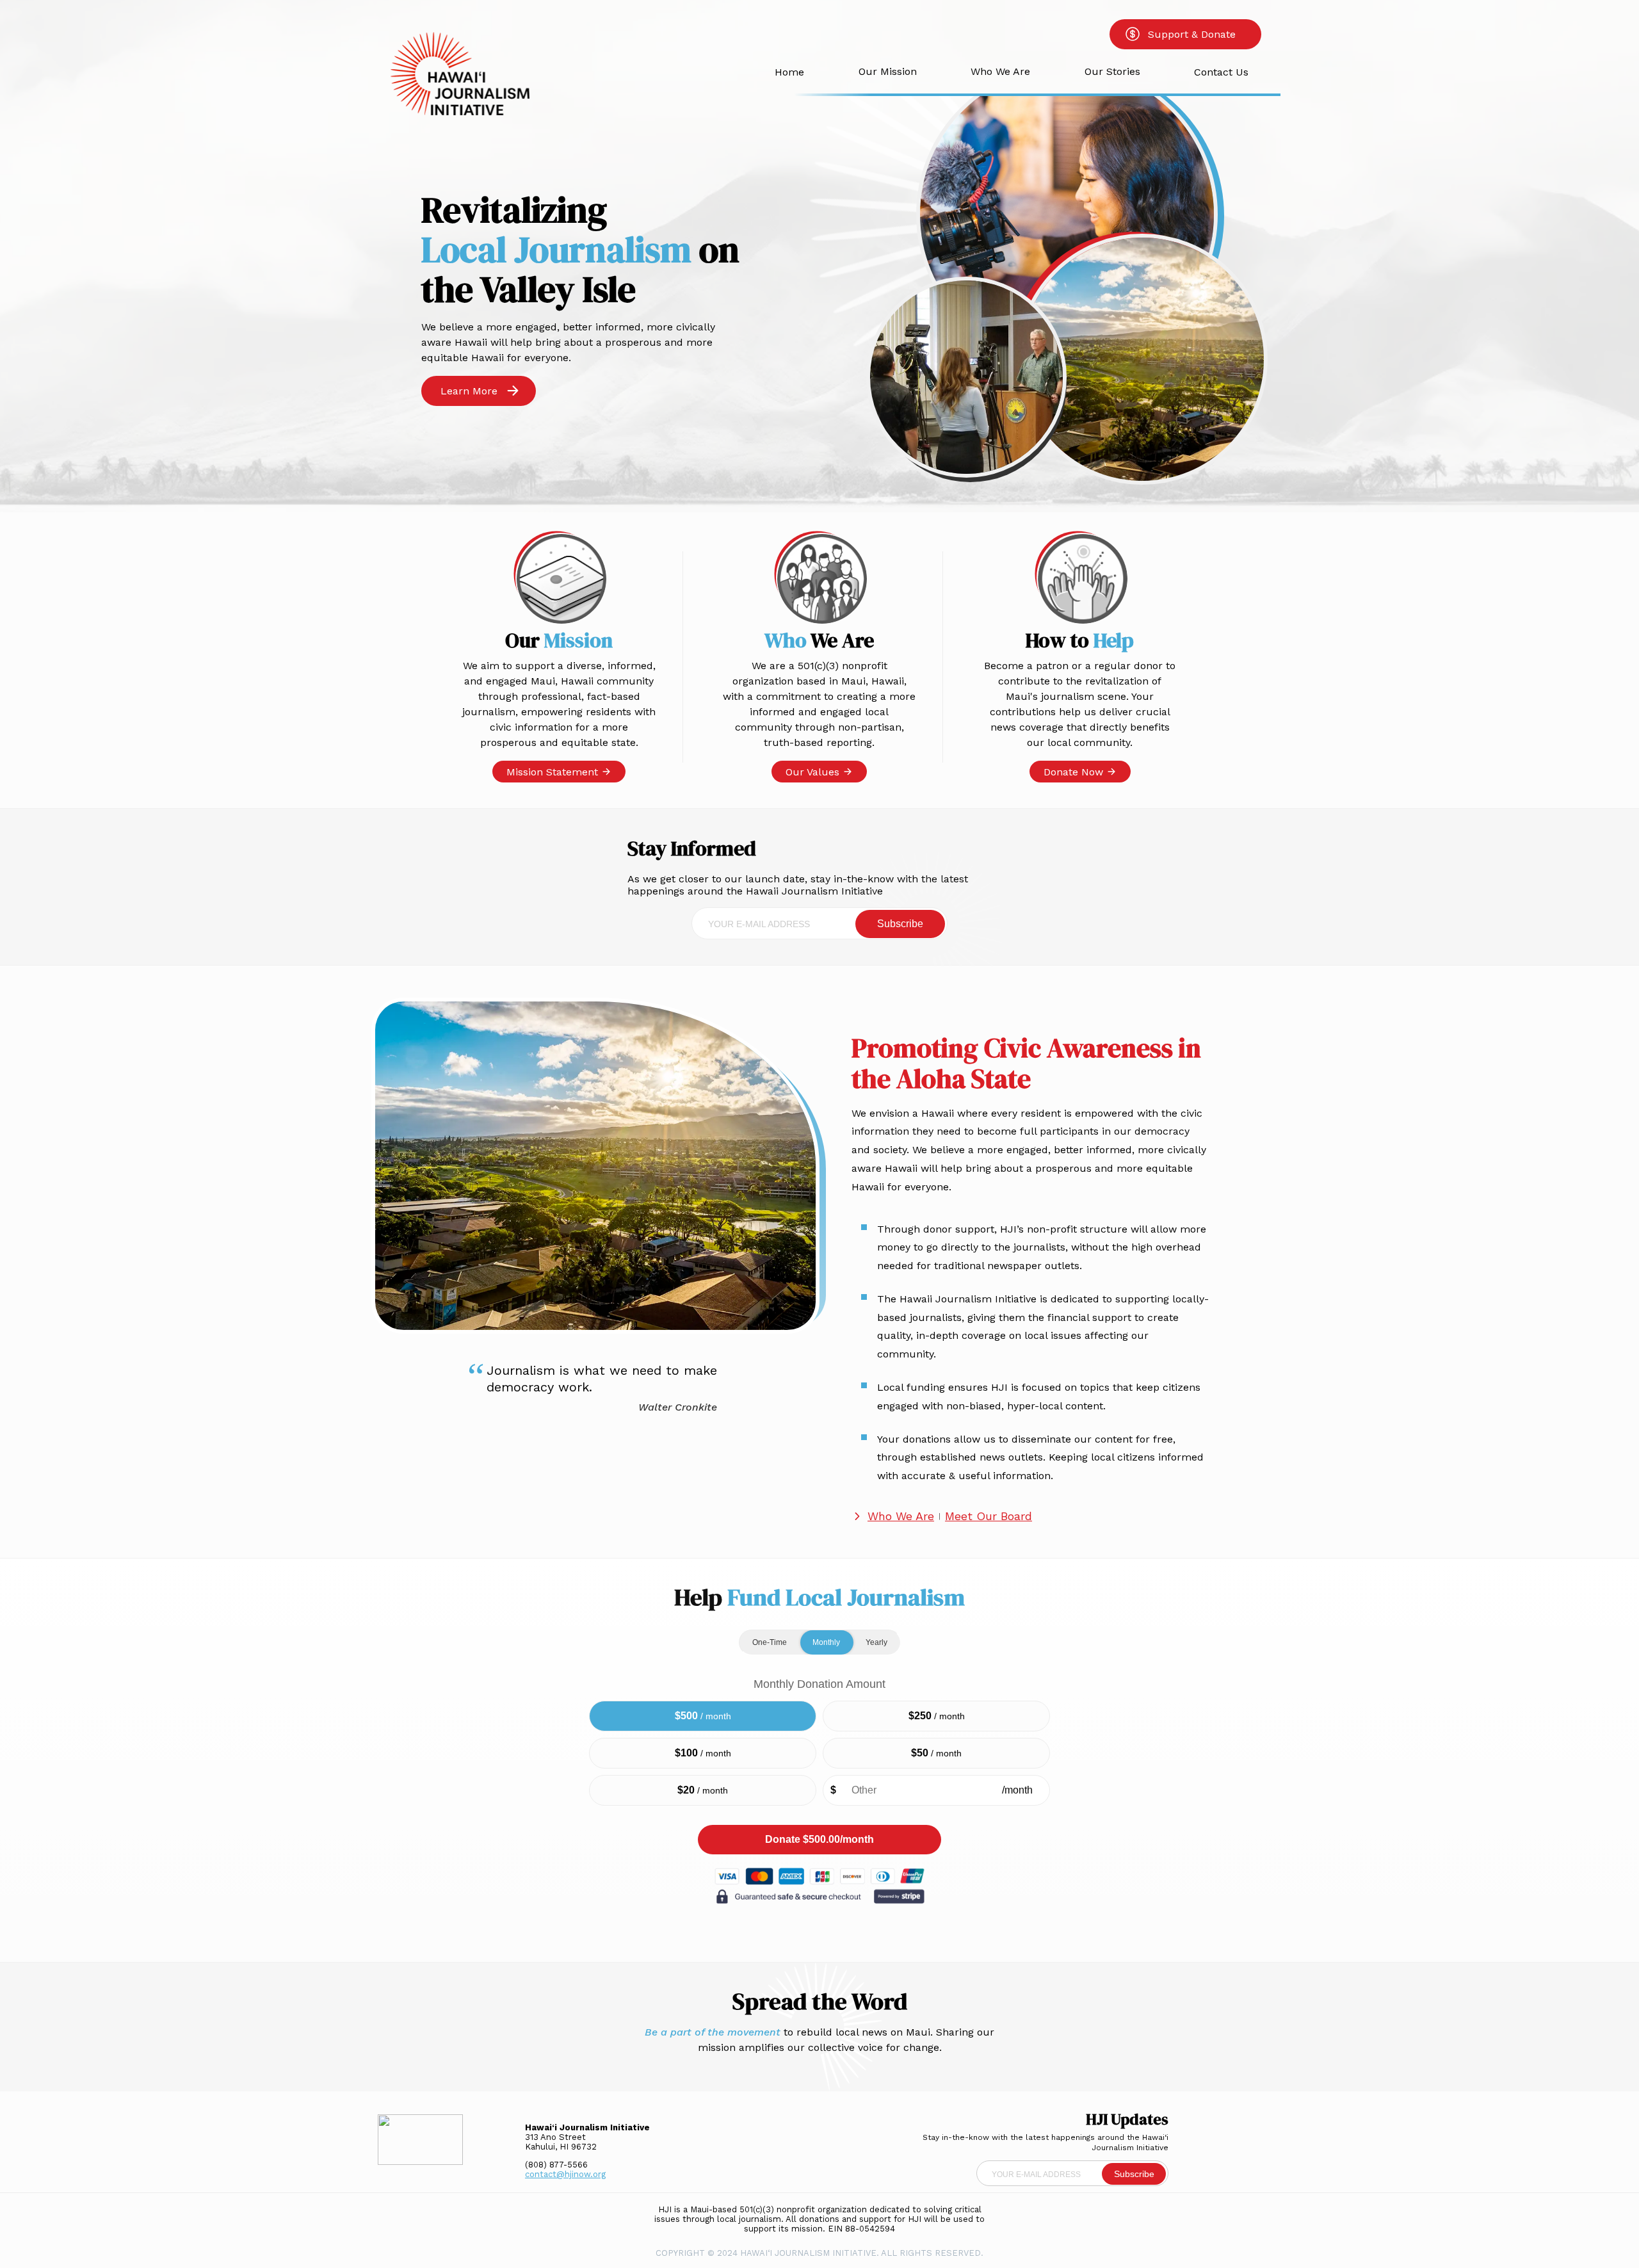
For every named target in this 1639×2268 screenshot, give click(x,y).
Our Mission (888, 71)
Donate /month (819, 1839)
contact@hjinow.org (565, 2174)
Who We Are (1000, 71)
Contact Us (1221, 72)
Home (789, 72)
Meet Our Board (989, 1516)
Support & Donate (1192, 34)
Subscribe (900, 924)
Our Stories (1112, 71)
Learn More (469, 391)
